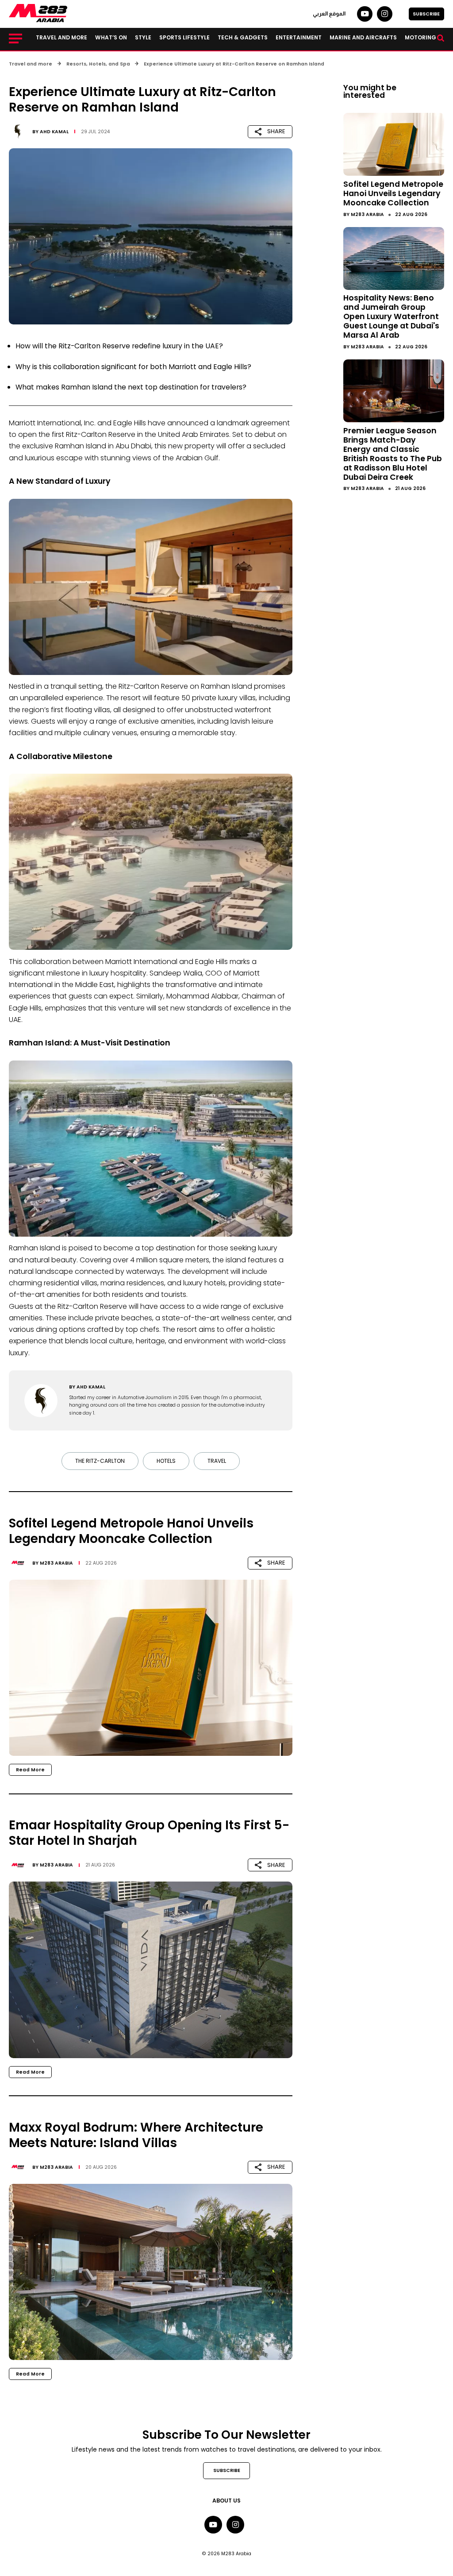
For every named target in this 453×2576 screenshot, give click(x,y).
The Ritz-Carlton (100, 1461)
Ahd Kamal (54, 132)
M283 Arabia (56, 1563)
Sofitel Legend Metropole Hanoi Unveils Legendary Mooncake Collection (393, 193)
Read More (30, 1770)
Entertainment (299, 37)
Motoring (420, 37)
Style (143, 37)
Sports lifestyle (184, 37)
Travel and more (61, 37)
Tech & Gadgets (243, 37)
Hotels (166, 1461)
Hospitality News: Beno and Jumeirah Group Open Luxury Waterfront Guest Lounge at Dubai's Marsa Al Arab (391, 316)
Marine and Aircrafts (363, 37)
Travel (217, 1461)
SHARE (276, 131)
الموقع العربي (329, 14)
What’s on (111, 37)
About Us (226, 2501)
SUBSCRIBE (426, 14)
